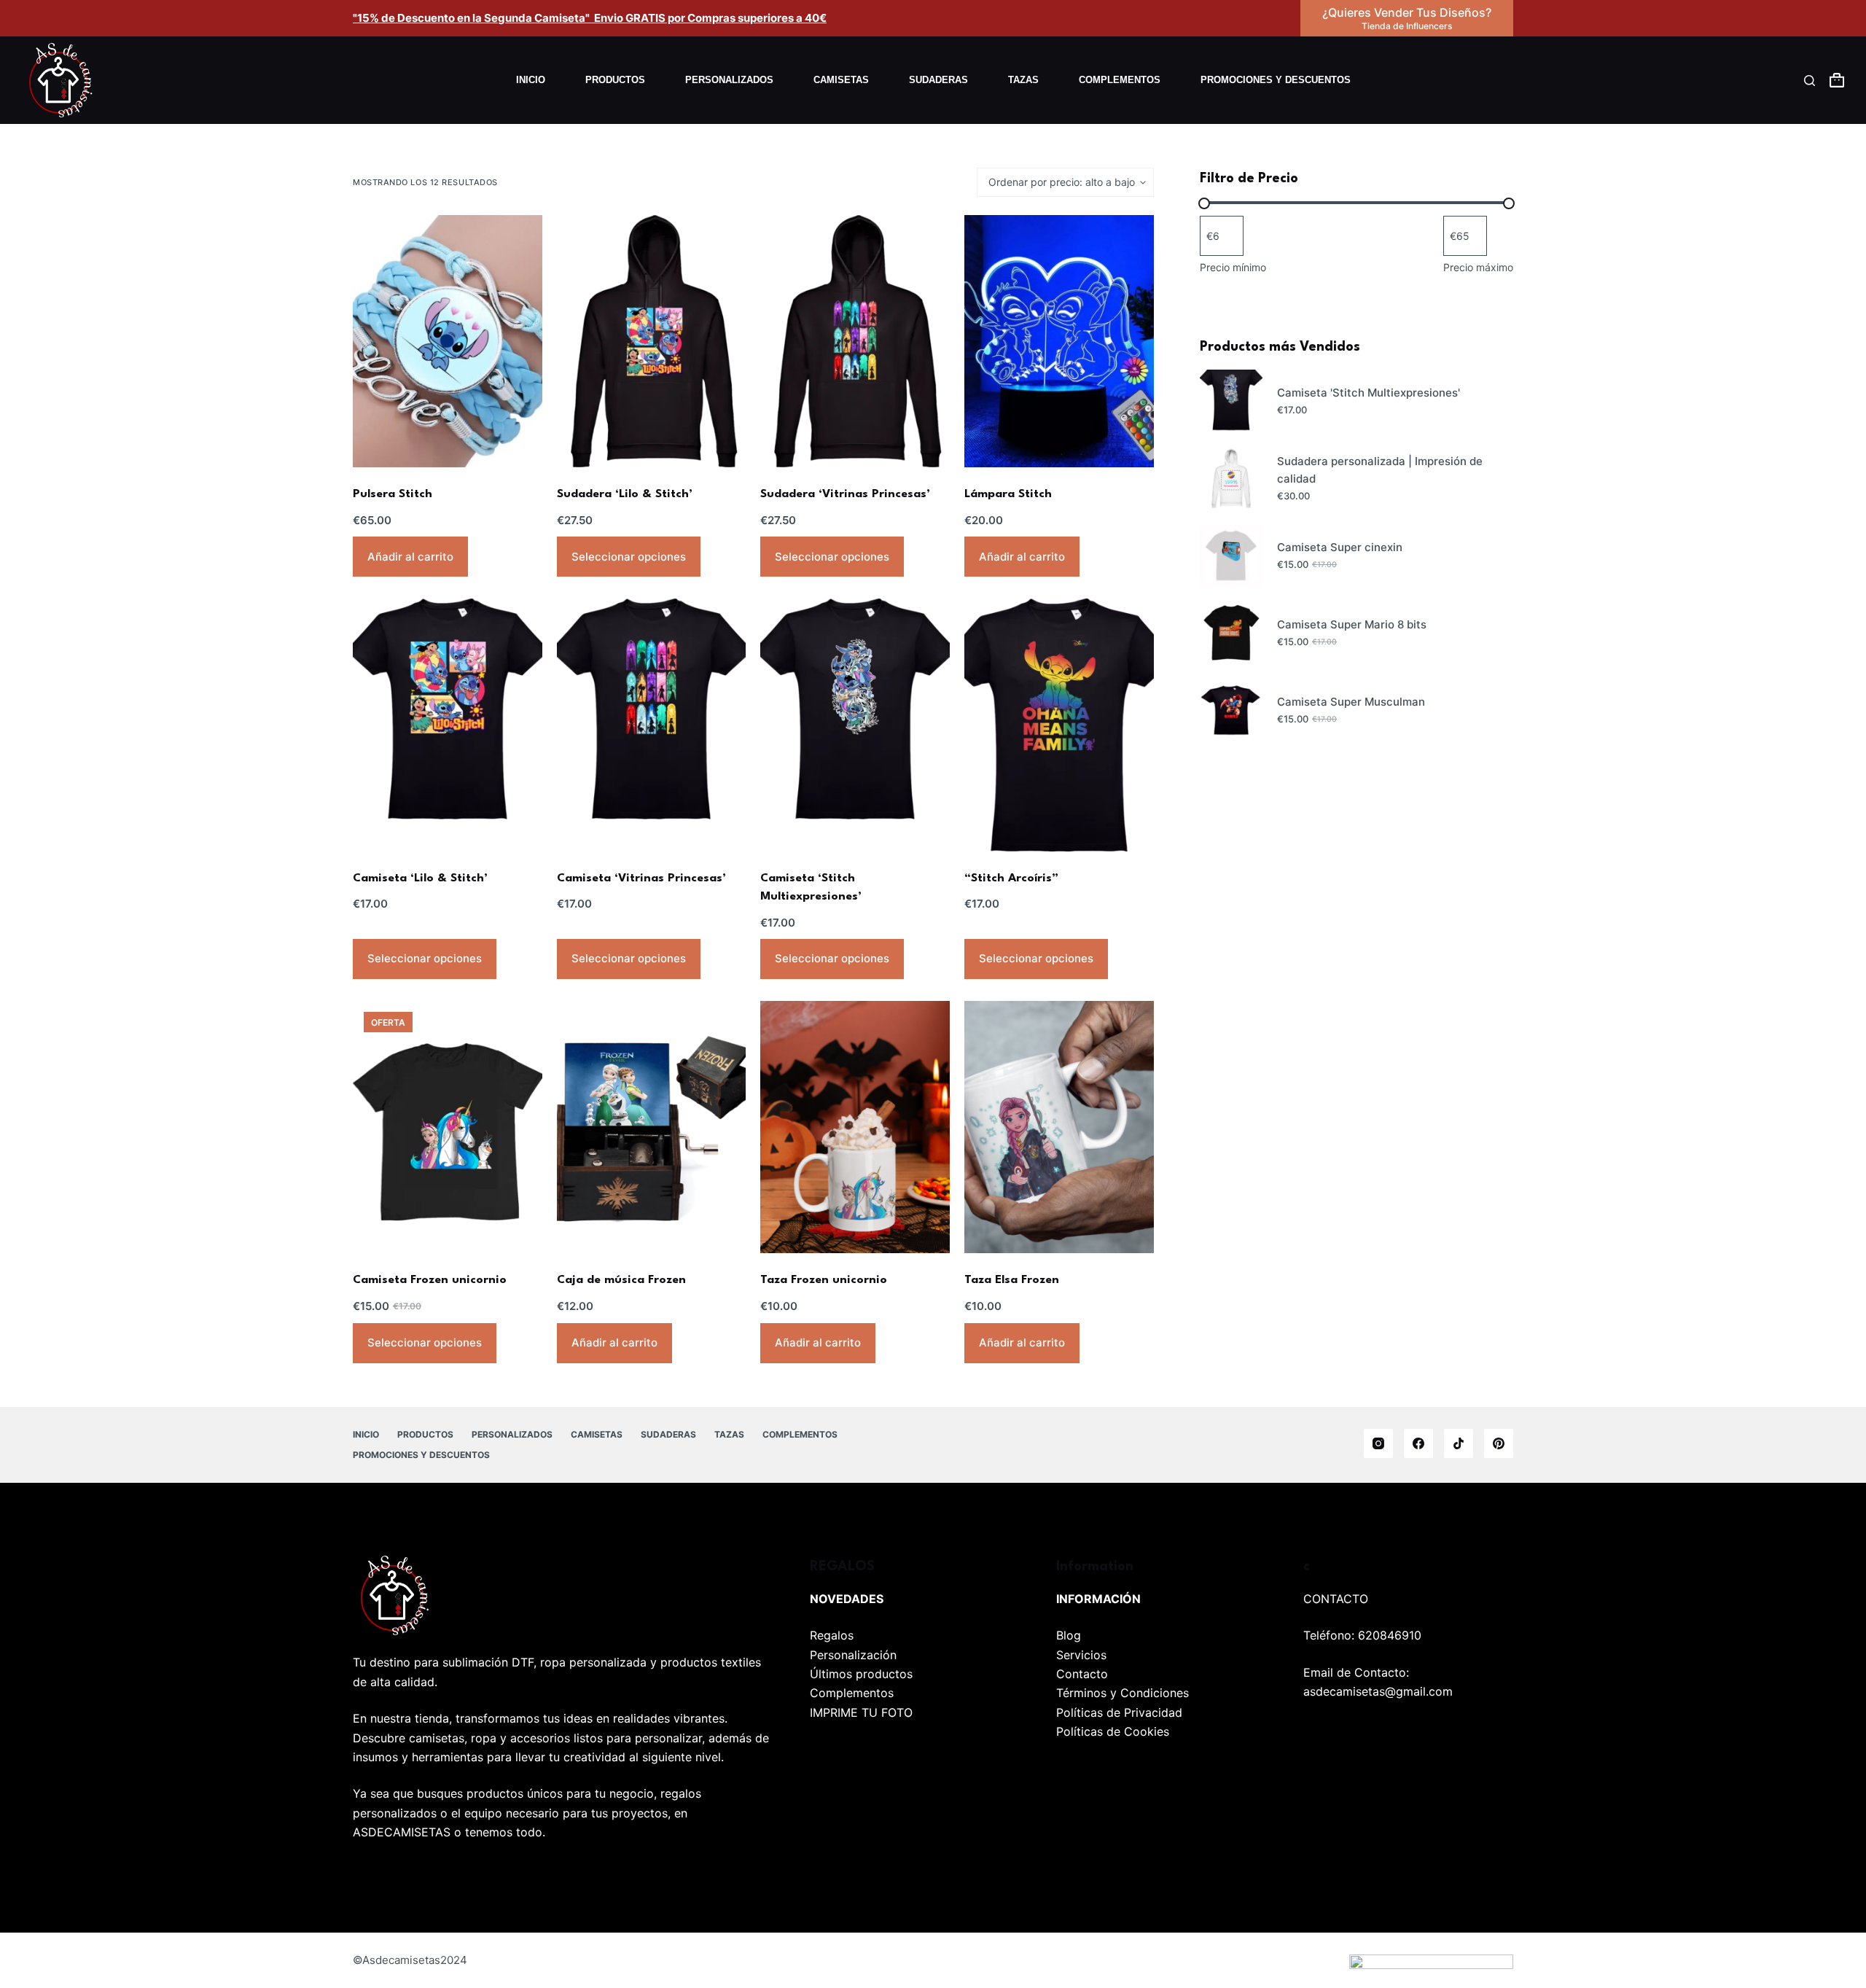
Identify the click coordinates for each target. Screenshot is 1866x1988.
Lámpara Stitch (1008, 494)
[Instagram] (1378, 1443)
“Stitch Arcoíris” (1011, 878)
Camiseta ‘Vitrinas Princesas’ (641, 878)
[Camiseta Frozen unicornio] (448, 1127)
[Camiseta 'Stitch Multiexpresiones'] (855, 725)
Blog (1069, 1635)
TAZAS (1023, 80)
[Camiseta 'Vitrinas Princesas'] (652, 725)
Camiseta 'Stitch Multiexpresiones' (1369, 393)
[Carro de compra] (1837, 80)
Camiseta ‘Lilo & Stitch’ (420, 878)
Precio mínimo (1233, 267)
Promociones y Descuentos (1276, 80)
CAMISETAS (841, 80)
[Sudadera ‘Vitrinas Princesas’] (855, 341)
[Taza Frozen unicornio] (855, 1127)
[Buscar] (1810, 81)
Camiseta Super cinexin (1340, 547)
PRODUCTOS (615, 80)
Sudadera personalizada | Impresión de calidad (1380, 470)
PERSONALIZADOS (729, 80)
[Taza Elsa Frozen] (1059, 1127)
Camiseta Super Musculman (1351, 702)
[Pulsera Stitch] (448, 341)
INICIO (531, 80)
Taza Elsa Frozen (1012, 1280)
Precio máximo (1478, 267)
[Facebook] (1418, 1443)
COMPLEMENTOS (1120, 80)
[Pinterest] (1499, 1443)
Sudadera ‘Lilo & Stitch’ (625, 494)
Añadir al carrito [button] (410, 557)
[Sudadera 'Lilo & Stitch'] (652, 341)
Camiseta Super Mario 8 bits (1352, 624)
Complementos (852, 1693)
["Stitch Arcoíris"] (1059, 725)
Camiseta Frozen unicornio (430, 1280)
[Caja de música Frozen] (652, 1127)
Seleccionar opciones (629, 557)
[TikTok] (1459, 1443)
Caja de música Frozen (621, 1280)
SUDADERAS (938, 80)
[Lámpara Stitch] (1059, 341)
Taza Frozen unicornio (824, 1280)
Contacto (1082, 1674)
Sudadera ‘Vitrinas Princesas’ (845, 494)
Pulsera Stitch (393, 494)
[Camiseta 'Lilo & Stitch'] (448, 725)
